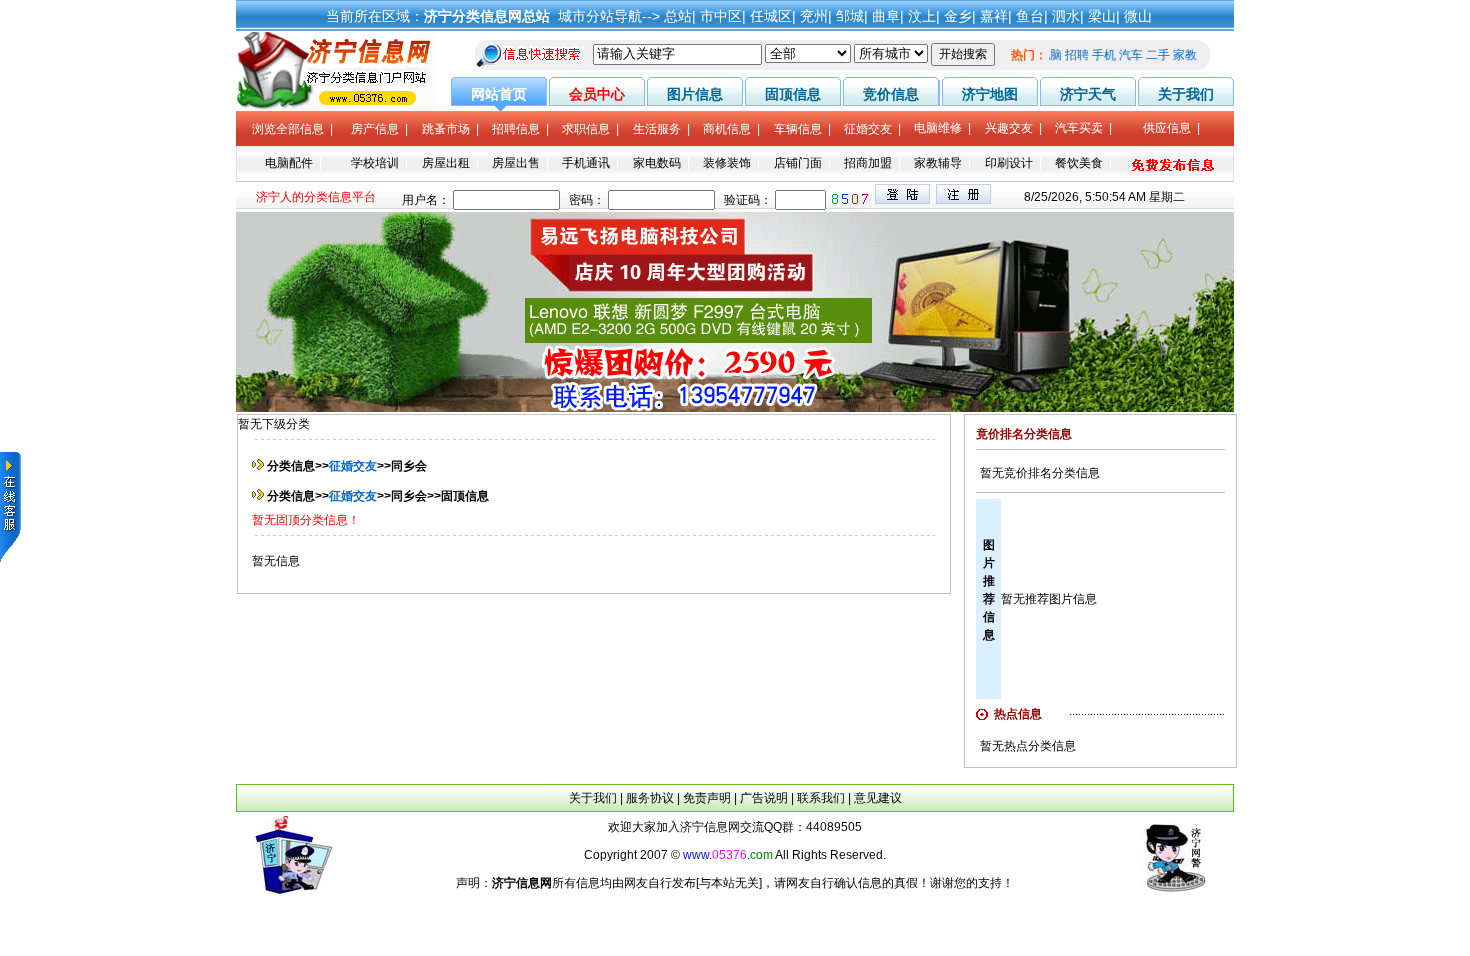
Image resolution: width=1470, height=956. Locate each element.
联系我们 (821, 798)
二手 (1164, 55)
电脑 (1056, 55)
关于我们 (593, 798)
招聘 (1083, 55)
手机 (1110, 55)
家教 (1191, 55)
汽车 (1137, 55)
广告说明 (764, 798)
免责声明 (707, 798)
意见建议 (878, 798)
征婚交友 (353, 466)
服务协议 (650, 798)
